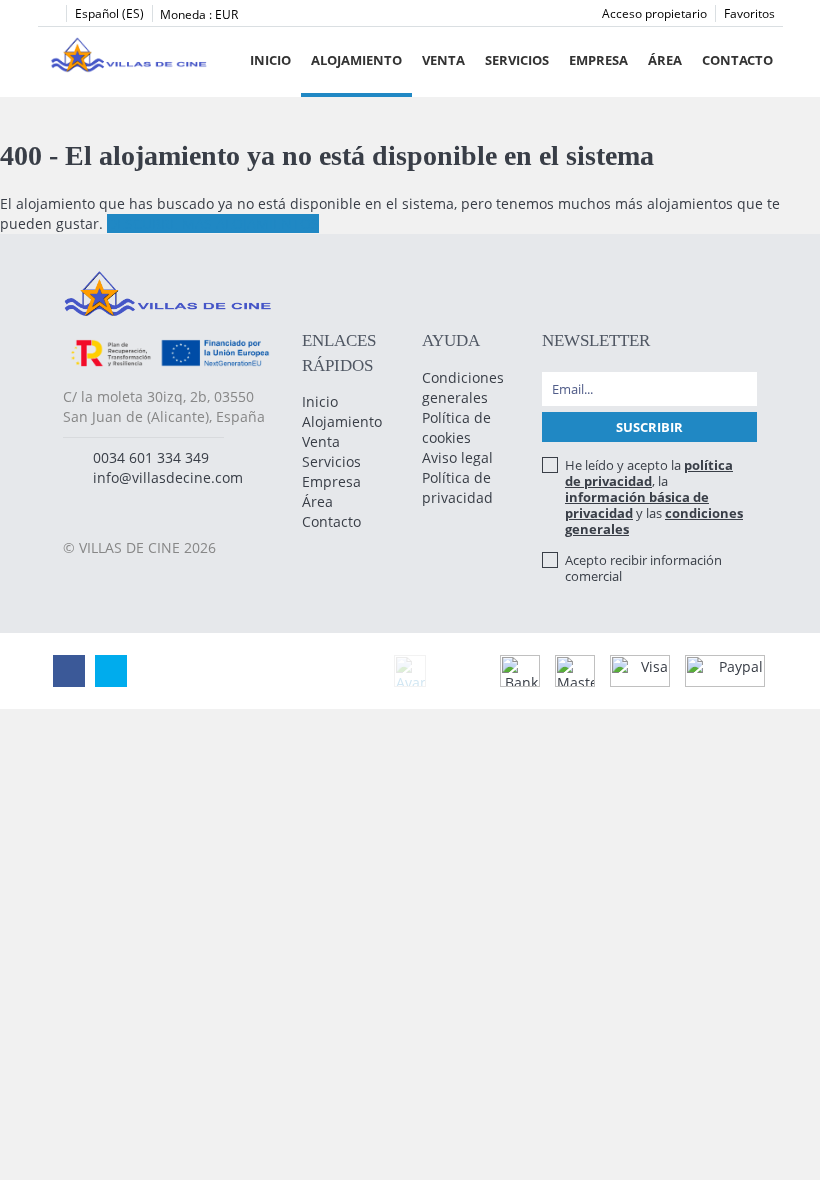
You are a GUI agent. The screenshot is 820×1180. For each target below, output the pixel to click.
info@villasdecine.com (168, 477)
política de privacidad (649, 473)
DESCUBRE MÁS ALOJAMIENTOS (213, 223)
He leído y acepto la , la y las (654, 497)
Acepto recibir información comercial (643, 568)
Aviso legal (457, 457)
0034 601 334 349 (151, 457)
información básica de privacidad (637, 505)
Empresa (598, 60)
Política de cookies (456, 427)
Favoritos (749, 13)
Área (665, 60)
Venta (443, 60)
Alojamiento (356, 60)
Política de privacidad (457, 487)
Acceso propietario (654, 13)
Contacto (737, 60)
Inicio (270, 60)
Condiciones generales (463, 387)
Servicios (517, 60)
